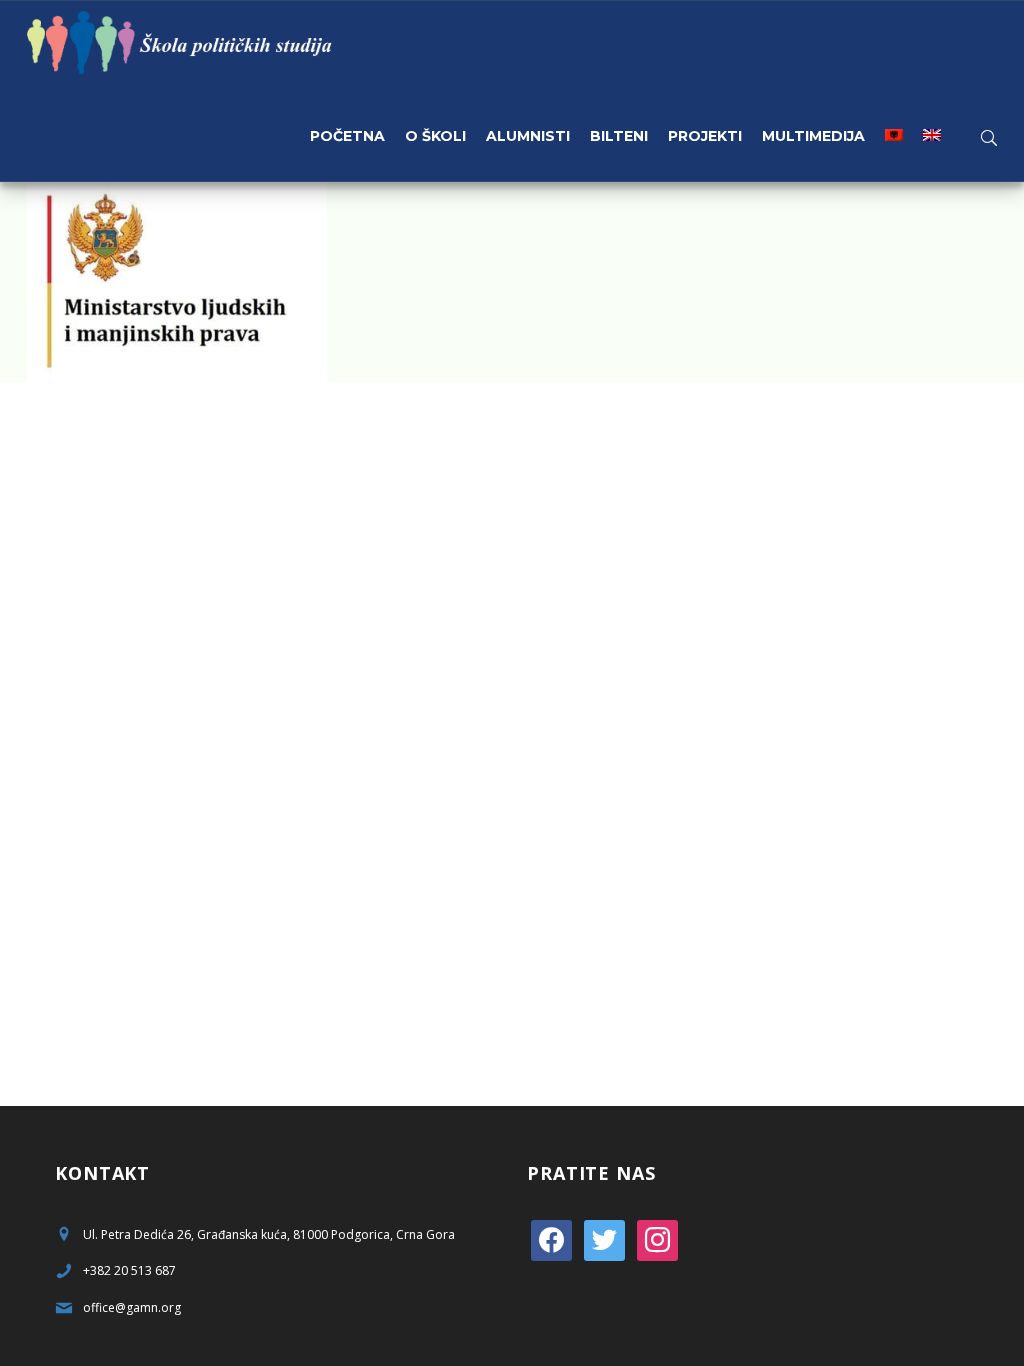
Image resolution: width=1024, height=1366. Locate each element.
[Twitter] (604, 1238)
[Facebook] (551, 1238)
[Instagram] (657, 1238)
